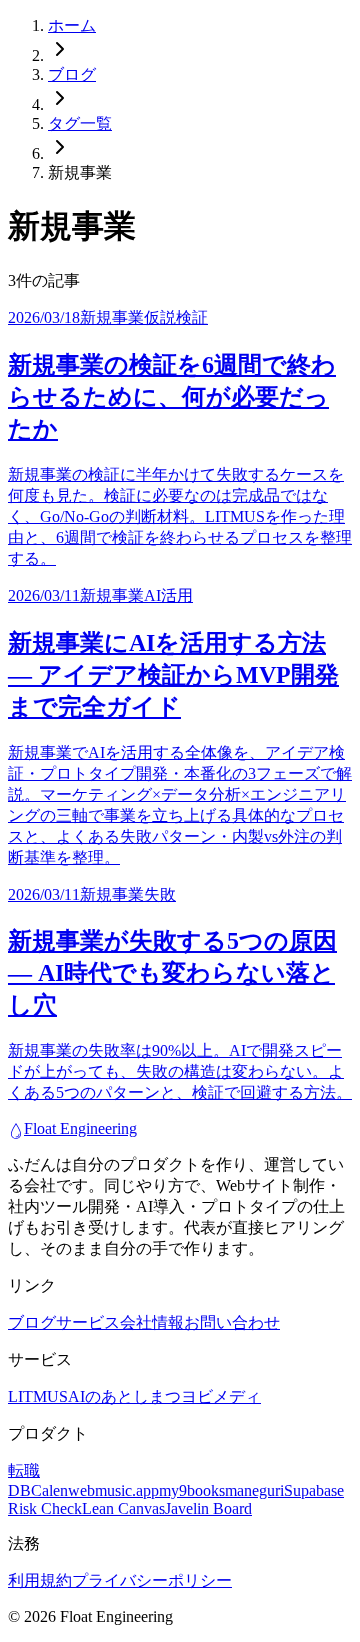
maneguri (254, 1490)
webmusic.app (113, 1490)
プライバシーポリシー (152, 1580)
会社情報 (152, 1322)
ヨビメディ (221, 1396)
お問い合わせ (232, 1322)
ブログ (72, 74)
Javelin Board (208, 1508)
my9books (192, 1490)
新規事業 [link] (80, 172)
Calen (49, 1490)
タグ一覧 (80, 123)
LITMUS (38, 1396)
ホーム (72, 25)
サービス (88, 1322)
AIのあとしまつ (124, 1396)
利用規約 (40, 1580)
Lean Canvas (123, 1508)
